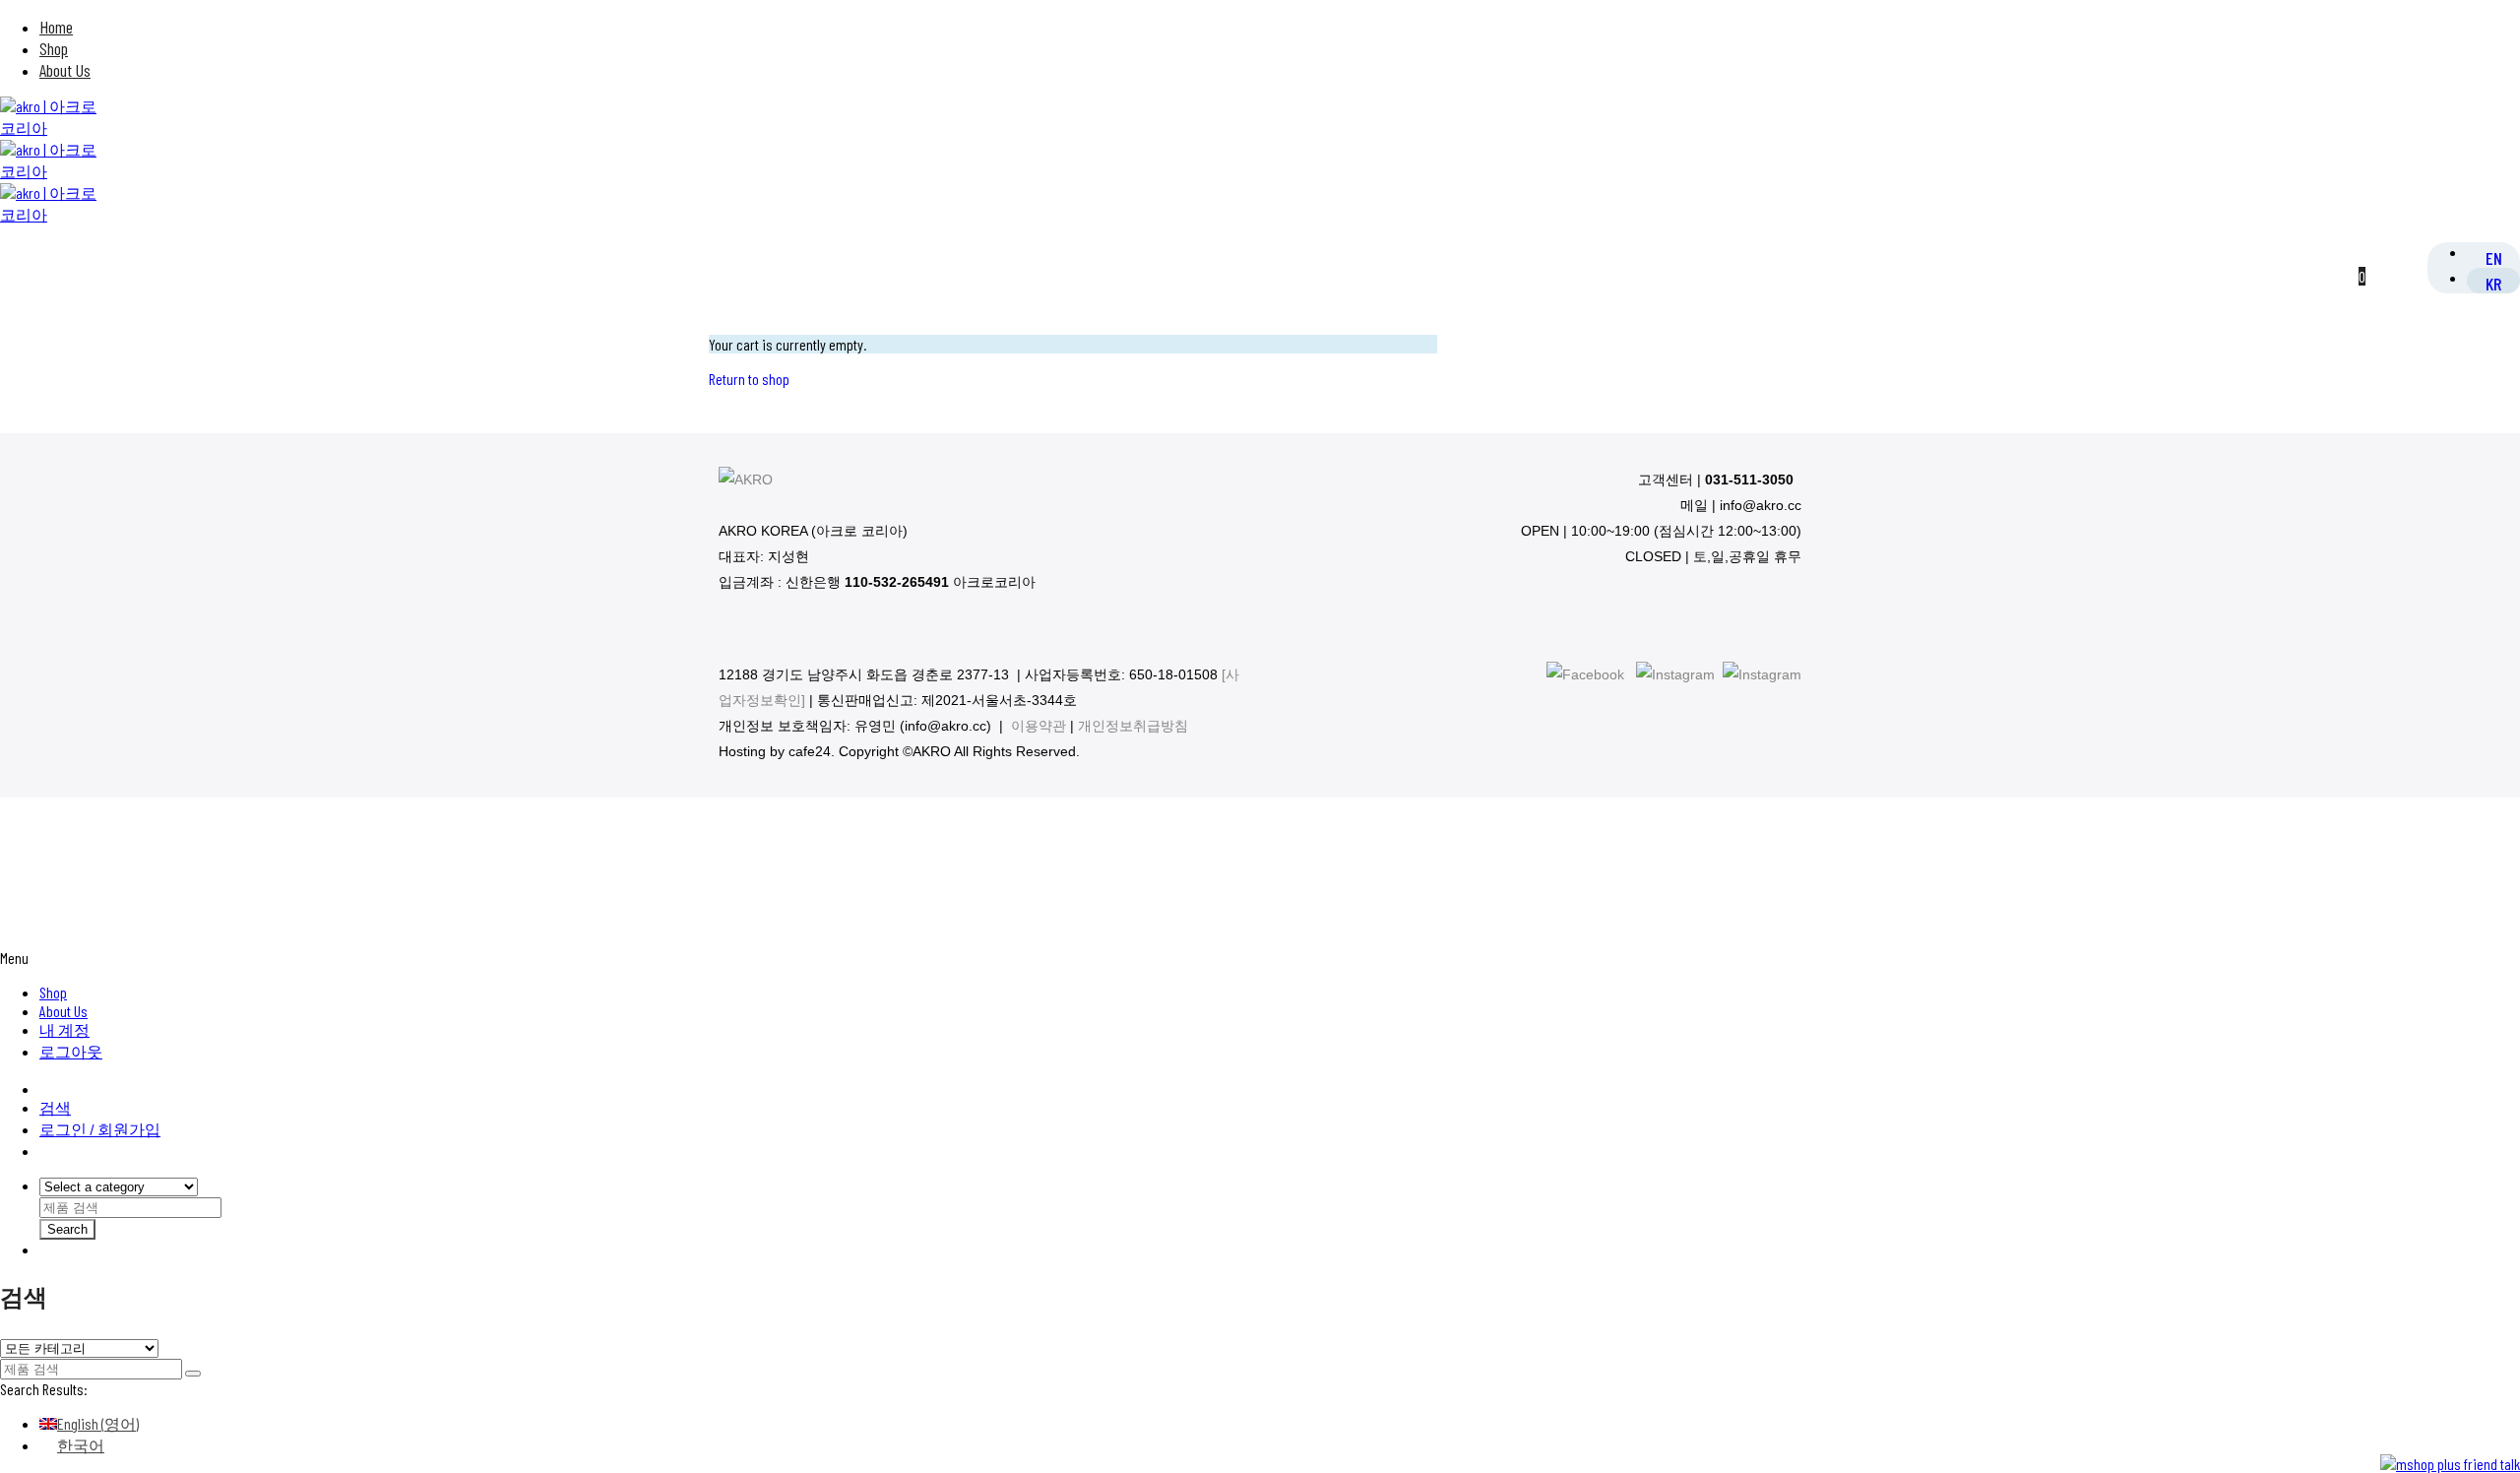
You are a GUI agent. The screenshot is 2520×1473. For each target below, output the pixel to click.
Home (56, 27)
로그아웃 (71, 1051)
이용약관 (1039, 726)
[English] (2494, 257)
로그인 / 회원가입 (100, 1129)
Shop (54, 48)
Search (67, 1229)
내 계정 (64, 1029)
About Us (65, 70)
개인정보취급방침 (1133, 726)
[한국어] (2493, 283)
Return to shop (749, 379)
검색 (55, 1107)
